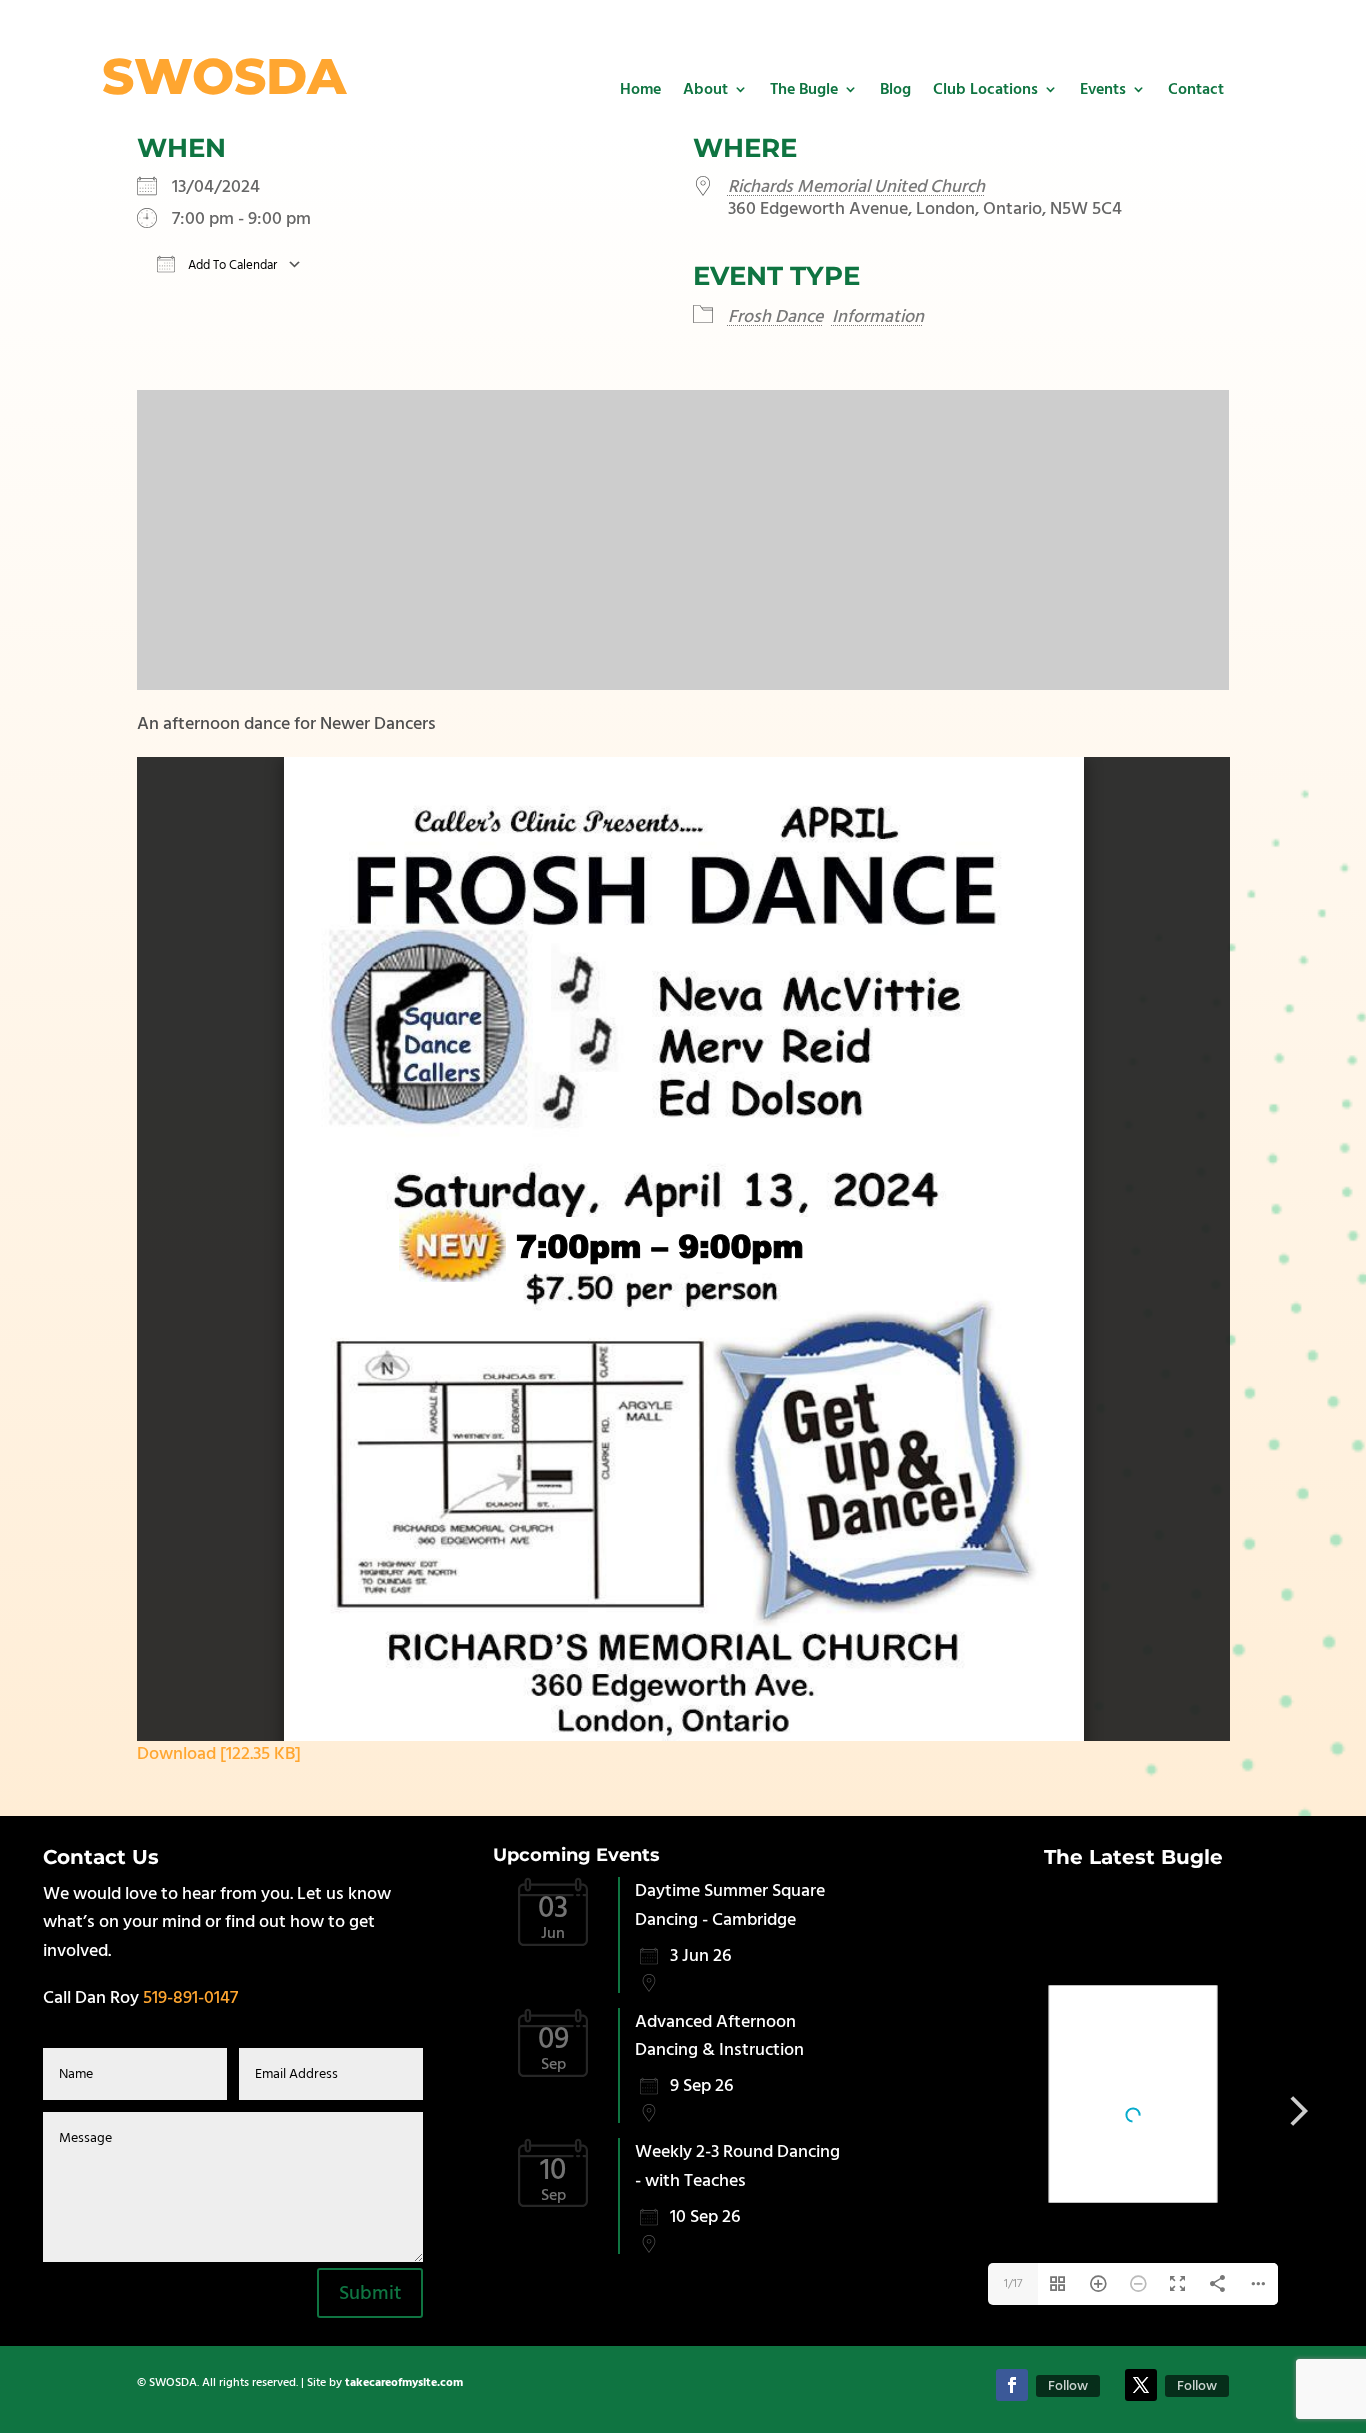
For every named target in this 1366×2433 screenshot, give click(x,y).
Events (1103, 89)
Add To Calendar (231, 265)
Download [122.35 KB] (219, 1753)
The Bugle (804, 89)
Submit (370, 2293)
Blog (895, 89)
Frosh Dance (775, 316)
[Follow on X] (1141, 2385)
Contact (1196, 89)
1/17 (1013, 2283)
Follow (1068, 2386)
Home (640, 89)
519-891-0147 (190, 1997)
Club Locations (985, 89)
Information (878, 316)
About (705, 89)
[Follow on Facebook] (1012, 2385)
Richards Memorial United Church (856, 186)
